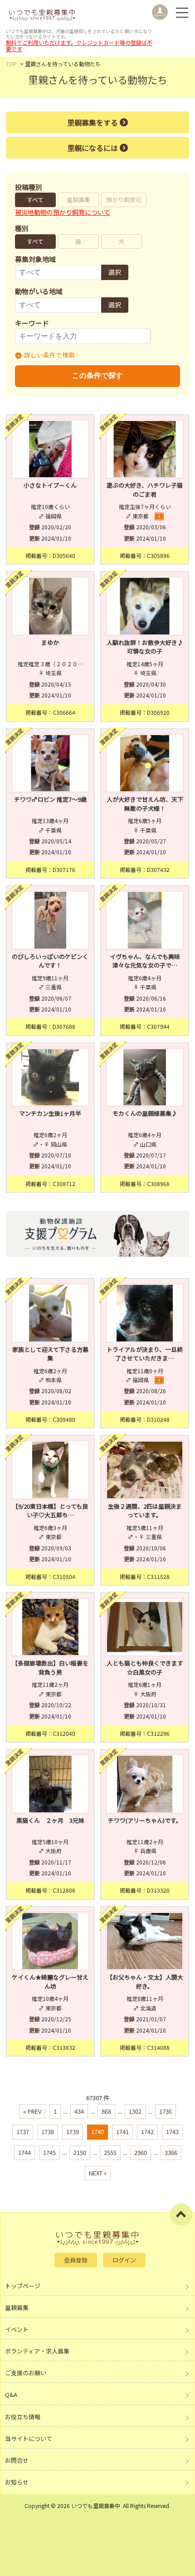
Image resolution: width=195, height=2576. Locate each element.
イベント (17, 2329)
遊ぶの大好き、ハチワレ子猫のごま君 (145, 490)
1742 (147, 2132)
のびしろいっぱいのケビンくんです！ (50, 961)
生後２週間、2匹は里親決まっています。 (145, 1511)
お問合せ (17, 2460)
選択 (115, 272)
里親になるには (93, 148)
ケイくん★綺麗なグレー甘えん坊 (50, 1982)
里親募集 (78, 200)
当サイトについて (29, 2438)
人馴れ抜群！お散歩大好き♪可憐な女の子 (145, 647)
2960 (141, 2152)
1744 (24, 2152)
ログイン (124, 2260)
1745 (49, 2152)
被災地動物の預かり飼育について (63, 212)
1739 (73, 2132)
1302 (135, 2111)
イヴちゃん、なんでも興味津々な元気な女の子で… (145, 961)
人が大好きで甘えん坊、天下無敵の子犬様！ (145, 804)
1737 (23, 2132)
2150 (80, 2152)
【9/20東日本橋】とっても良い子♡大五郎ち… (50, 1511)
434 (79, 2111)
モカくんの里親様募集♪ (145, 1113)
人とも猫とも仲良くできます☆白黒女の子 (145, 1668)
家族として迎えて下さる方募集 (50, 1354)
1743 (172, 2132)
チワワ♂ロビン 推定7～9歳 (50, 799)
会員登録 (76, 2260)
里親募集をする (93, 122)
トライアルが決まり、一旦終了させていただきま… (145, 1354)
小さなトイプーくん (50, 485)
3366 (171, 2152)
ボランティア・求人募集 (37, 2351)
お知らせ (17, 2482)
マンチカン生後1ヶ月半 (50, 1113)
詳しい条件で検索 (49, 355)
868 (106, 2111)
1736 (166, 2111)
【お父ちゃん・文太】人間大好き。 (145, 1982)
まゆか (50, 642)
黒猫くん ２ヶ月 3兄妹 (50, 1820)
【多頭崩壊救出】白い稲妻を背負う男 (50, 1668)
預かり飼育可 (124, 200)
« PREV (32, 2111)
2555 (110, 2152)
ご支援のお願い (26, 2373)
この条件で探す (97, 375)
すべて (35, 200)
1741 (122, 2132)
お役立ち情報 (23, 2417)
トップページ (23, 2286)
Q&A (11, 2394)
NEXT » (98, 2173)
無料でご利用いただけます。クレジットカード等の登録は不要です (79, 46)
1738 (48, 2132)
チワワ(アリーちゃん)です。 (145, 1820)
